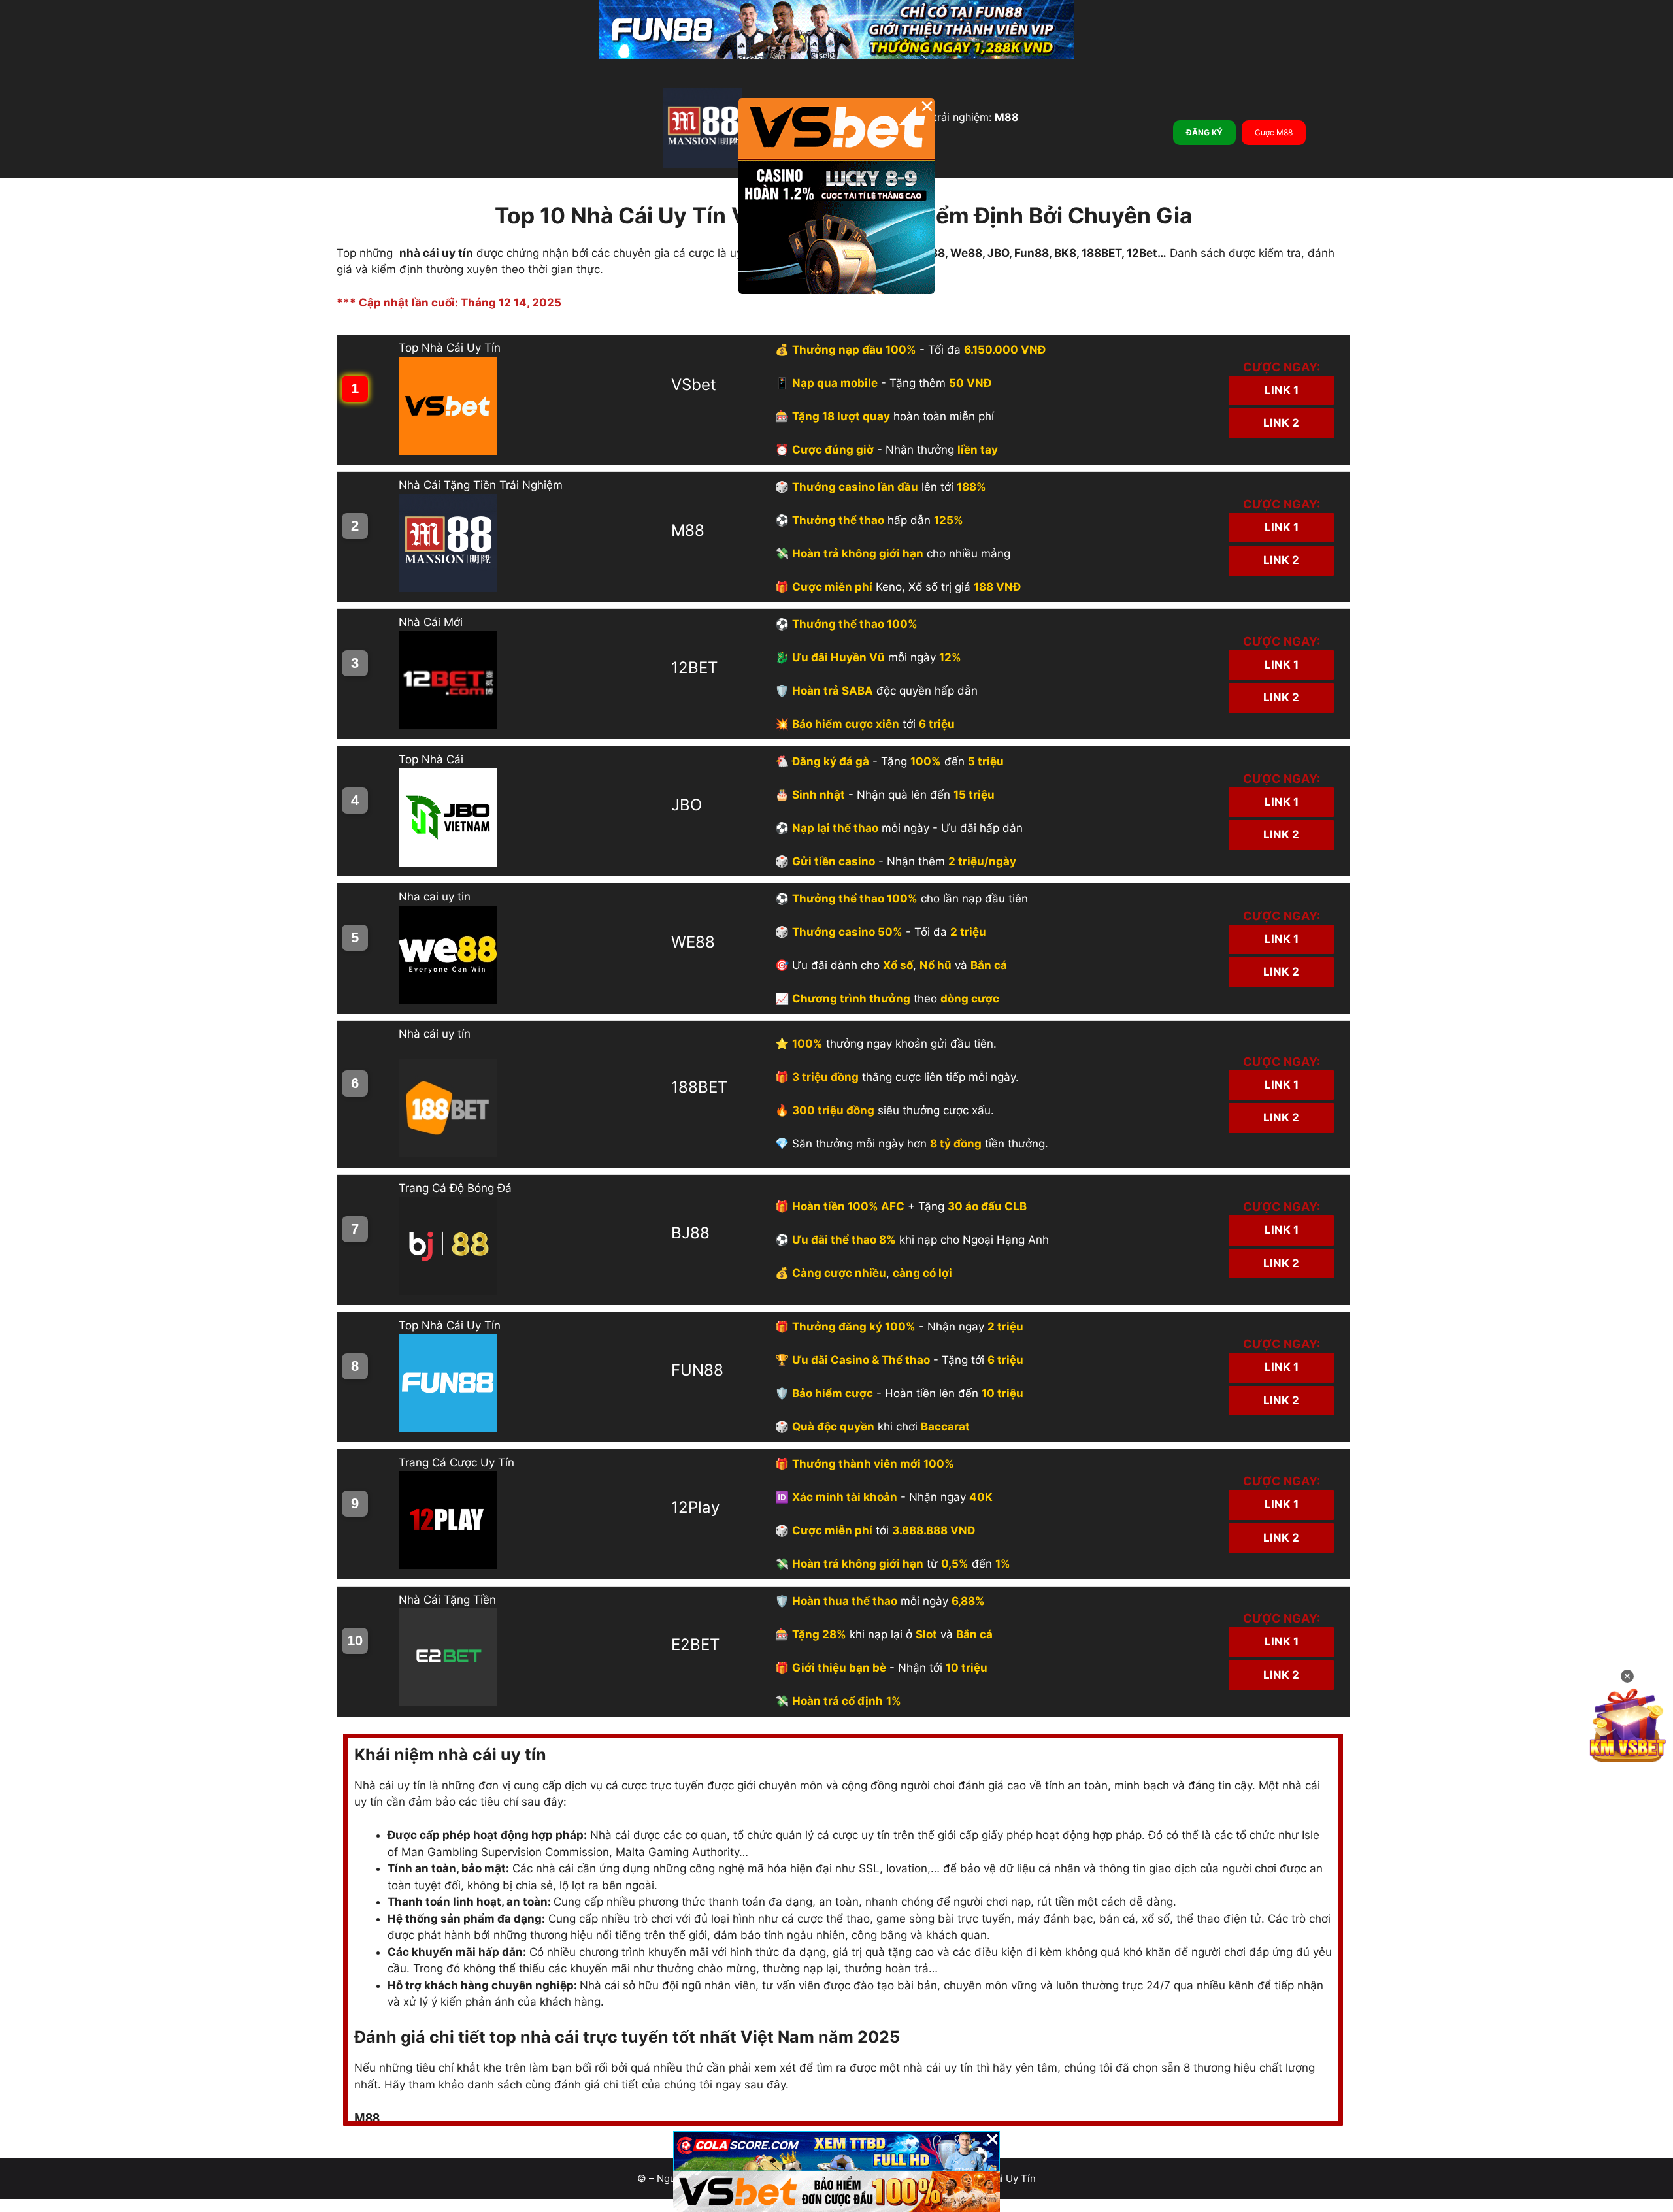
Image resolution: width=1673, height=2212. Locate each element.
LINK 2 (1281, 423)
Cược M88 (1274, 132)
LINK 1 (1282, 390)
